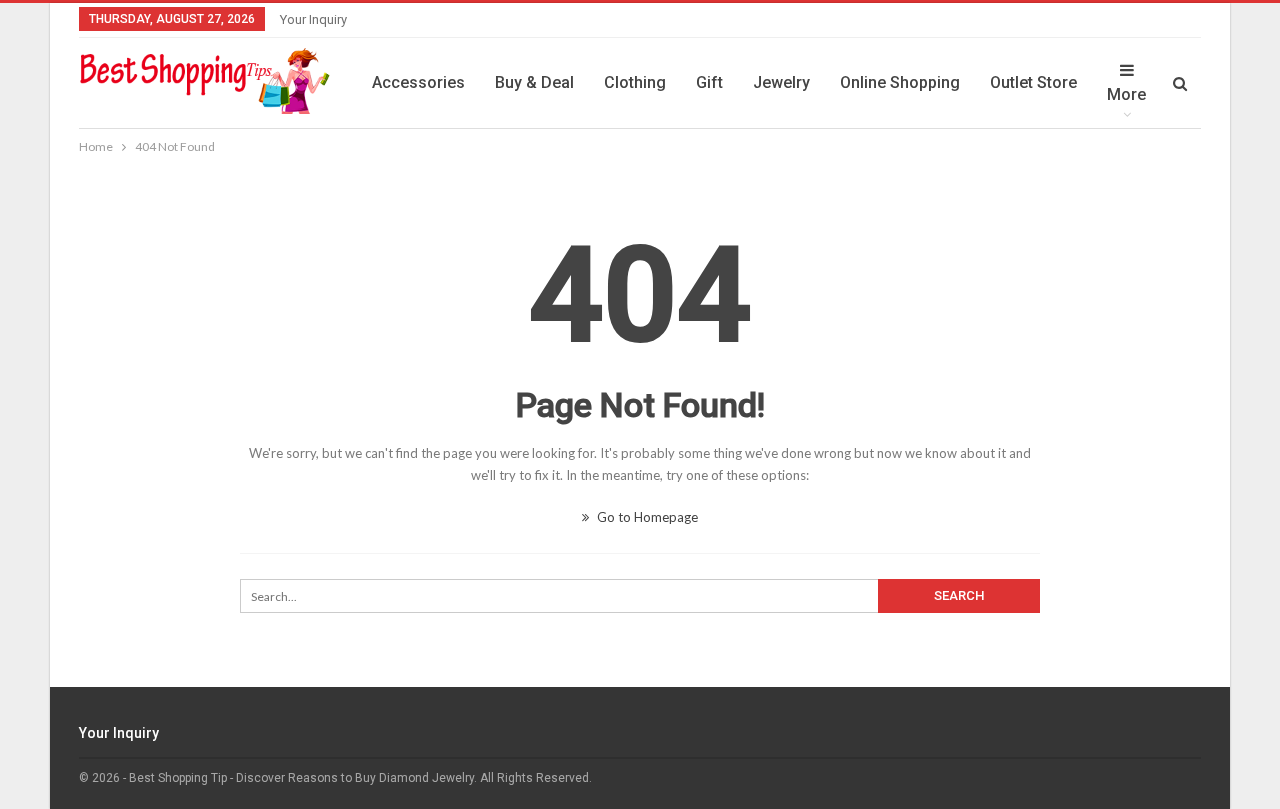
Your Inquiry (313, 19)
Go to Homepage (646, 517)
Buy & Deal (534, 82)
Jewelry (781, 82)
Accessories (418, 82)
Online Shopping (900, 82)
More (1126, 94)
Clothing (635, 82)
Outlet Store (1033, 82)
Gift (709, 82)
